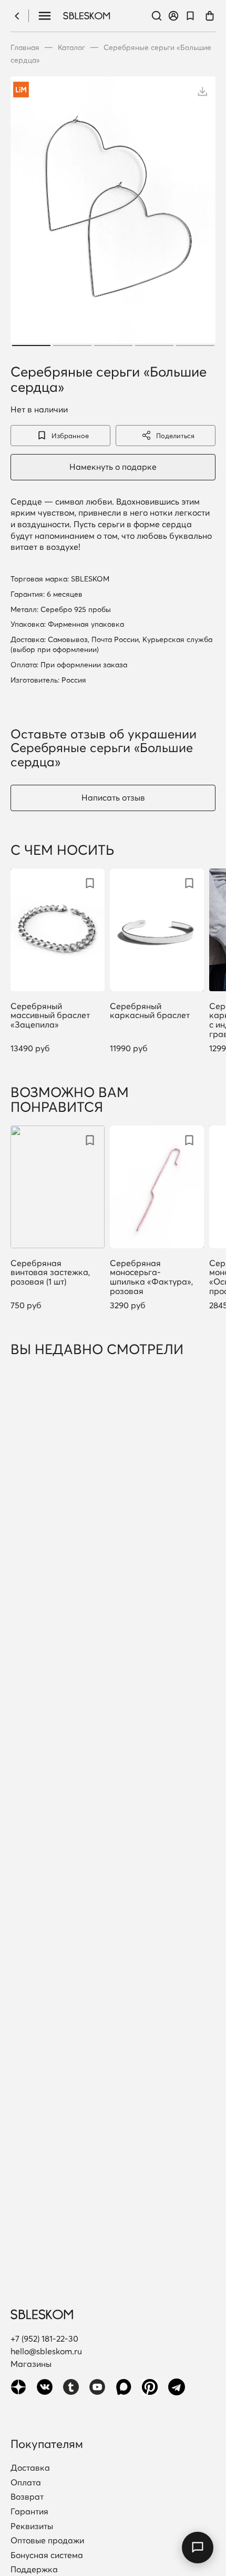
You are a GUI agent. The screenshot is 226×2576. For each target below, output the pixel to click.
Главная (25, 47)
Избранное (70, 436)
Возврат (27, 2497)
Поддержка (34, 2570)
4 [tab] (154, 346)
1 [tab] (31, 346)
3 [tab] (113, 346)
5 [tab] (195, 346)
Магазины (31, 2364)
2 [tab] (72, 346)
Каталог (71, 47)
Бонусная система (47, 2555)
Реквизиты (32, 2526)
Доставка (30, 2468)
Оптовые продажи (47, 2541)
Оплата (26, 2483)
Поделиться (175, 436)
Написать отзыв (113, 797)
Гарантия (29, 2512)
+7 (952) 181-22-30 (44, 2338)
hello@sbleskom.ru (46, 2351)
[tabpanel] (113, 213)
